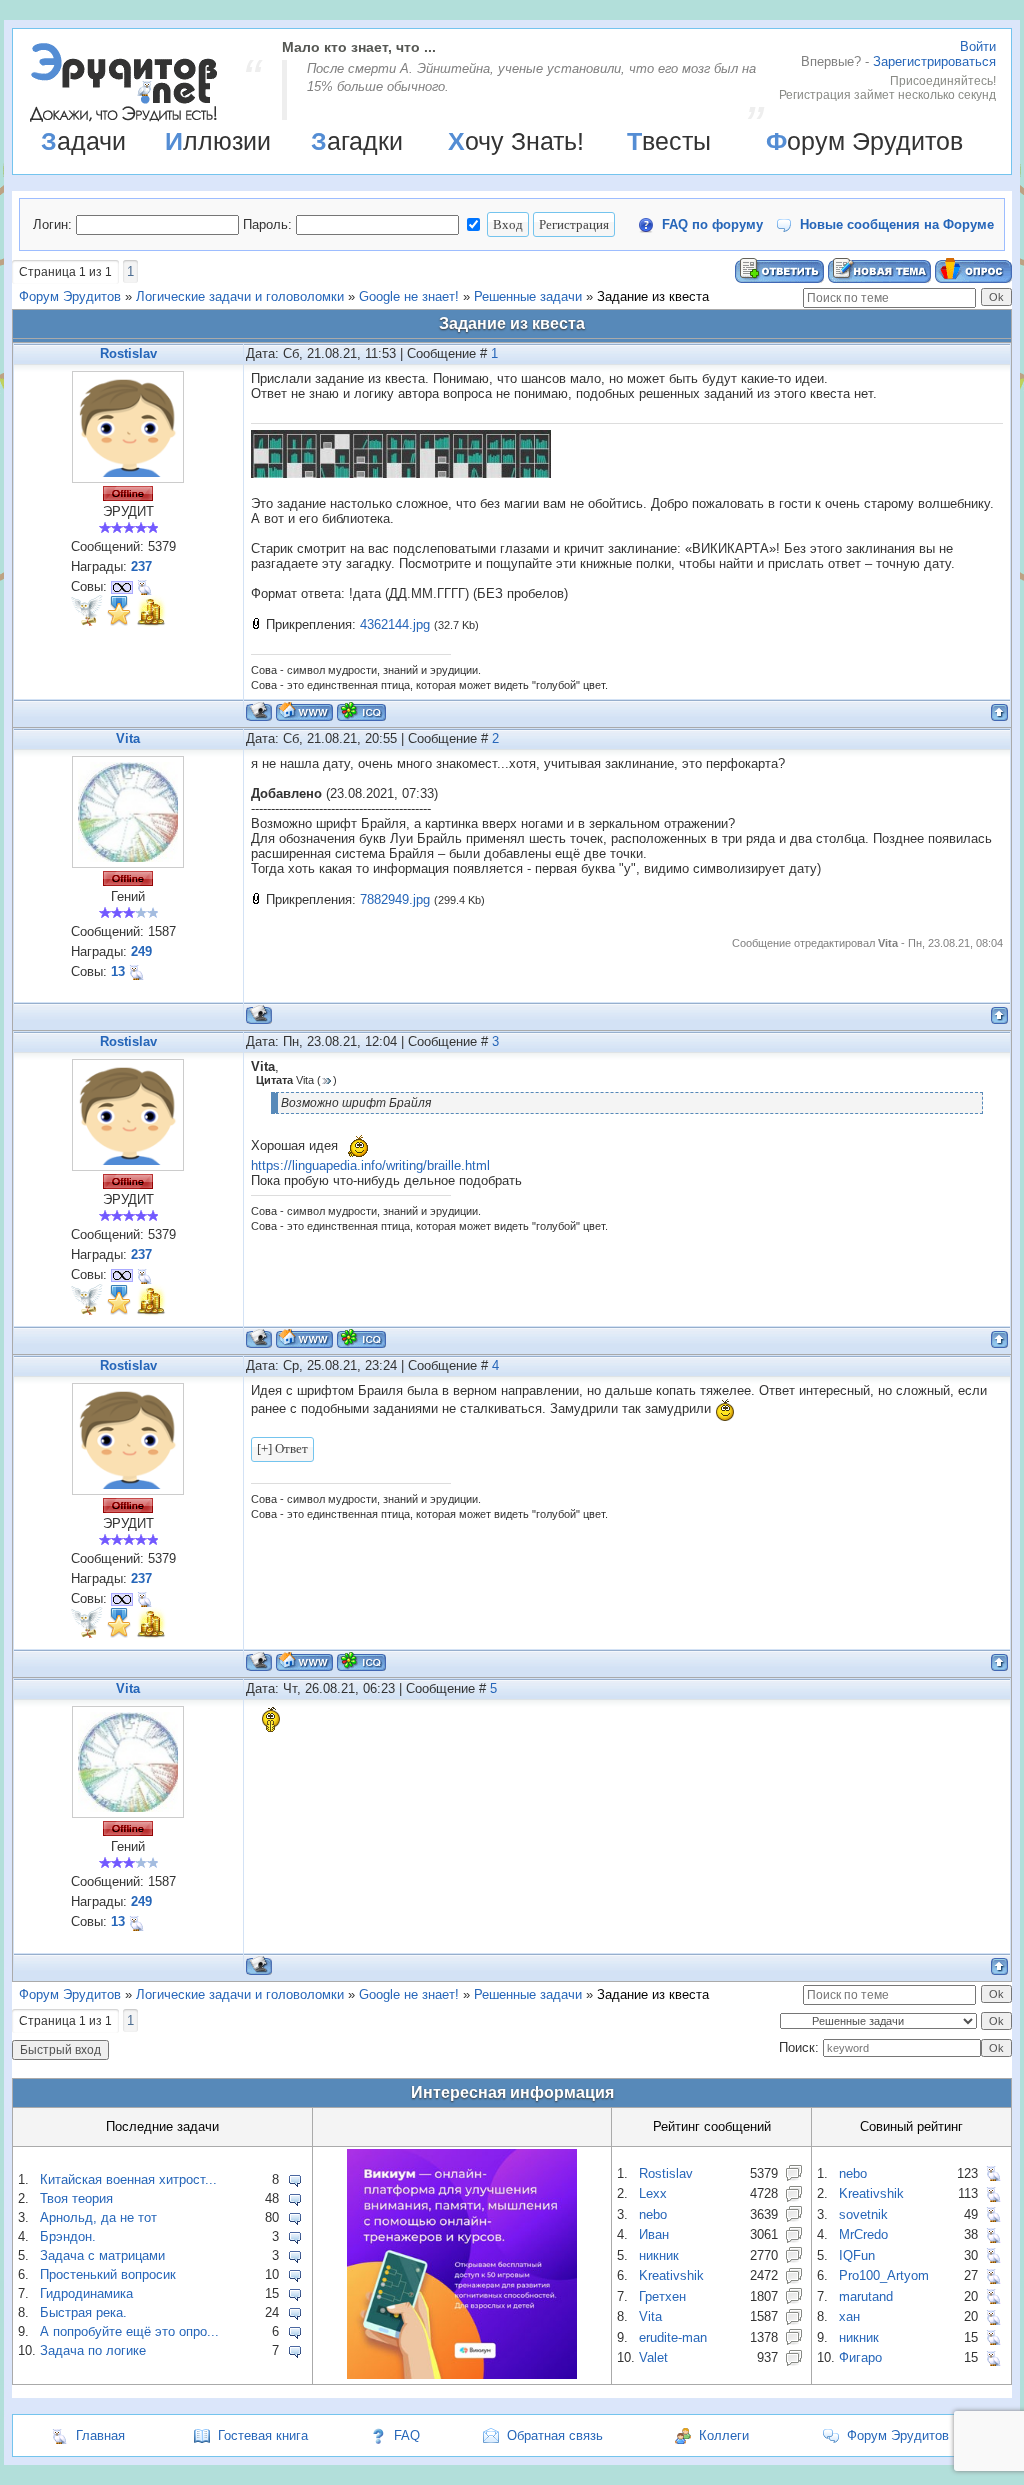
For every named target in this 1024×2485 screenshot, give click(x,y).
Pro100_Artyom (884, 2275)
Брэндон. (68, 2236)
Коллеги (724, 2435)
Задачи (83, 141)
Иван (654, 2234)
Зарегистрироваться (934, 61)
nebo (653, 2214)
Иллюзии (218, 141)
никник (659, 2255)
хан (849, 2316)
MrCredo (863, 2234)
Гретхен (662, 2296)
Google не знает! (409, 296)
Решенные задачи (528, 296)
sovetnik (863, 2214)
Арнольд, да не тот (98, 2217)
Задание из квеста (653, 296)
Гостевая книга (263, 2435)
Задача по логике (93, 2350)
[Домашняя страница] (304, 711)
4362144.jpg (395, 624)
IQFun (857, 2255)
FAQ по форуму (712, 224)
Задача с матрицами (102, 2255)
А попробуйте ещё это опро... (129, 2331)
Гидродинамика (86, 2293)
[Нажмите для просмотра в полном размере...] (401, 473)
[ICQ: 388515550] (361, 711)
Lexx (653, 2193)
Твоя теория (76, 2198)
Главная (100, 2435)
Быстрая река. (83, 2312)
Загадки (357, 141)
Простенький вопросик (108, 2274)
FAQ (407, 2435)
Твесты (669, 141)
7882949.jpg (395, 899)
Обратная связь (555, 2435)
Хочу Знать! (516, 141)
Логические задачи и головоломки (240, 296)
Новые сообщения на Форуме (897, 224)
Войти (978, 46)
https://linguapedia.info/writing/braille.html (370, 1165)
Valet (653, 2357)
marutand (866, 2296)
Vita (128, 738)
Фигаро (860, 2357)
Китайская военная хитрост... (128, 2179)
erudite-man (673, 2337)
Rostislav (128, 353)
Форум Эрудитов (864, 141)
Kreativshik (671, 2275)
